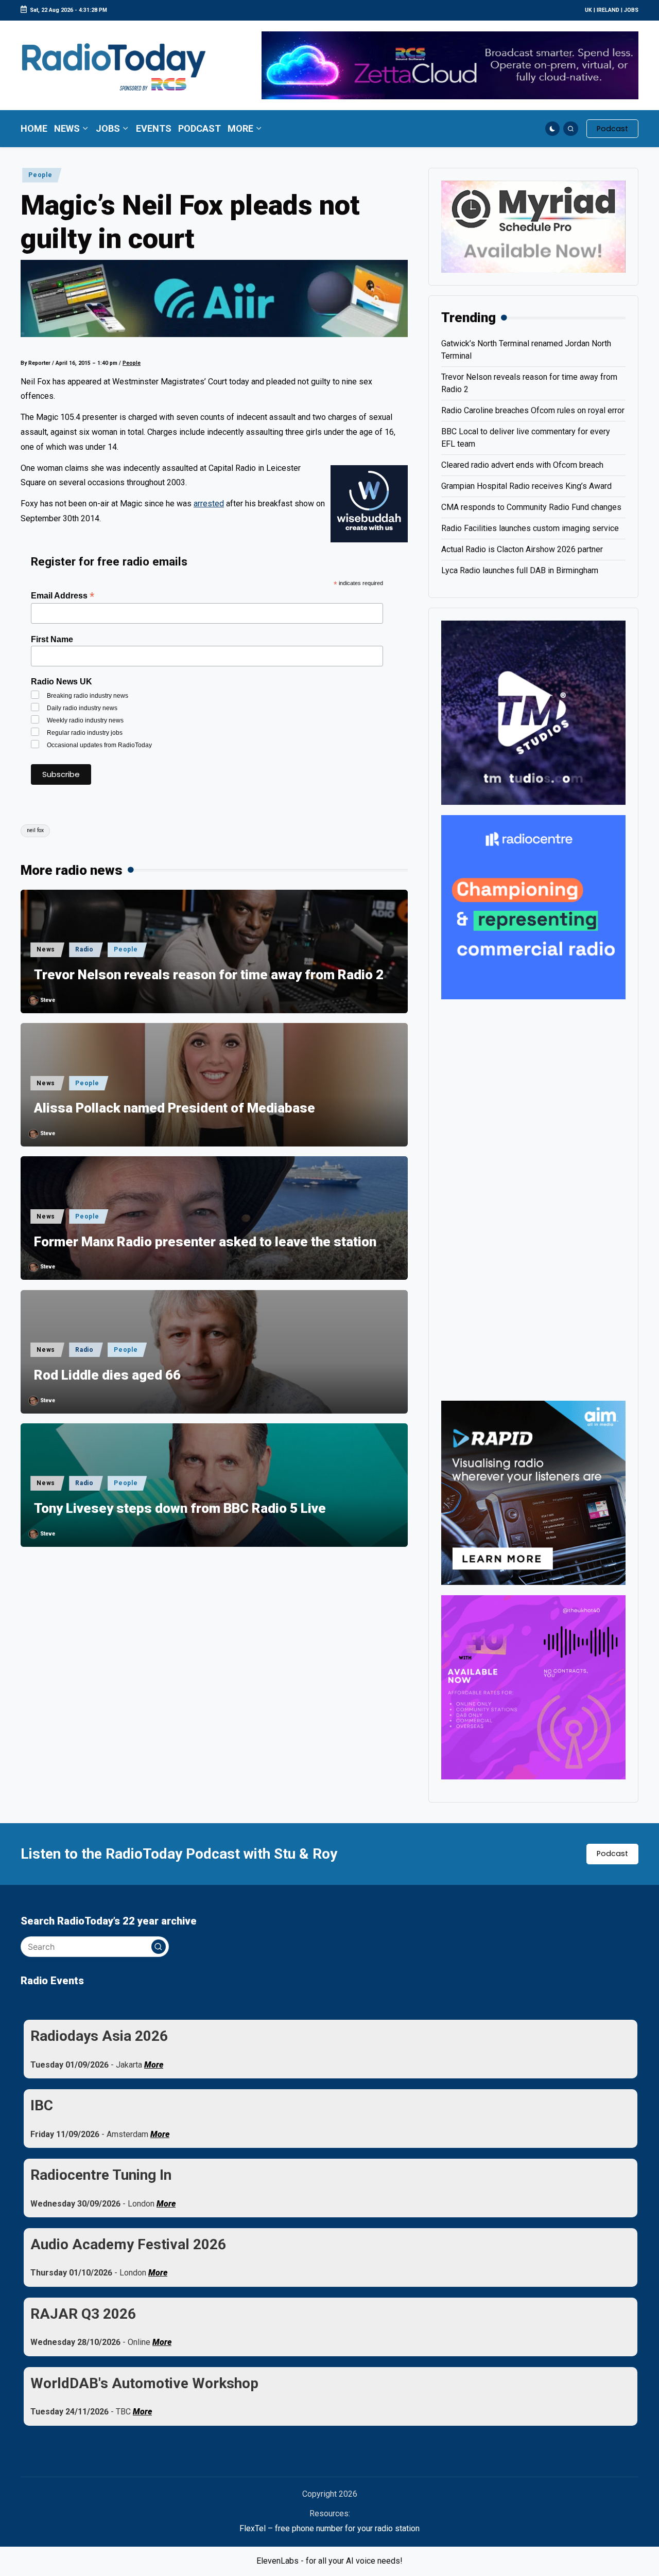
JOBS (631, 10)
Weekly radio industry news (85, 720)
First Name (52, 639)
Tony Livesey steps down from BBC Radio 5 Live (180, 1508)
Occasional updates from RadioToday (99, 745)
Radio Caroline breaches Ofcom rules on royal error (533, 410)
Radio (84, 949)
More (154, 2065)
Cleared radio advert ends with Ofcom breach (522, 465)
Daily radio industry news (82, 708)
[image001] (533, 1687)
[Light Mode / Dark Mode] (553, 129)
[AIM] (533, 1492)
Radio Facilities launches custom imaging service (530, 528)
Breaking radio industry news (88, 696)
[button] (612, 129)
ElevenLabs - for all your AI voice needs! (329, 2561)
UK (588, 10)
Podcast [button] (612, 1854)
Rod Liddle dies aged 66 (107, 1375)
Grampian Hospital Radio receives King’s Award (526, 486)
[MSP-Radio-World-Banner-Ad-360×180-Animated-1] (533, 226)
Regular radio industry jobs (85, 733)
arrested (209, 504)
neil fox (35, 830)
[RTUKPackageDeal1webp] (214, 298)
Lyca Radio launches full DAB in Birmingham (520, 570)
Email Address (63, 596)
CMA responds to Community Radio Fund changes (531, 507)
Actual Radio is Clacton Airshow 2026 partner (522, 549)
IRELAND (608, 10)
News (46, 949)
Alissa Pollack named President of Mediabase (175, 1108)
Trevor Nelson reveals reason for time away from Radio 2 (209, 975)
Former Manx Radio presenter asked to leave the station (205, 1242)
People (40, 175)
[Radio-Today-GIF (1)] (533, 906)
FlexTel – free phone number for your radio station (329, 2528)
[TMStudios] (533, 712)
